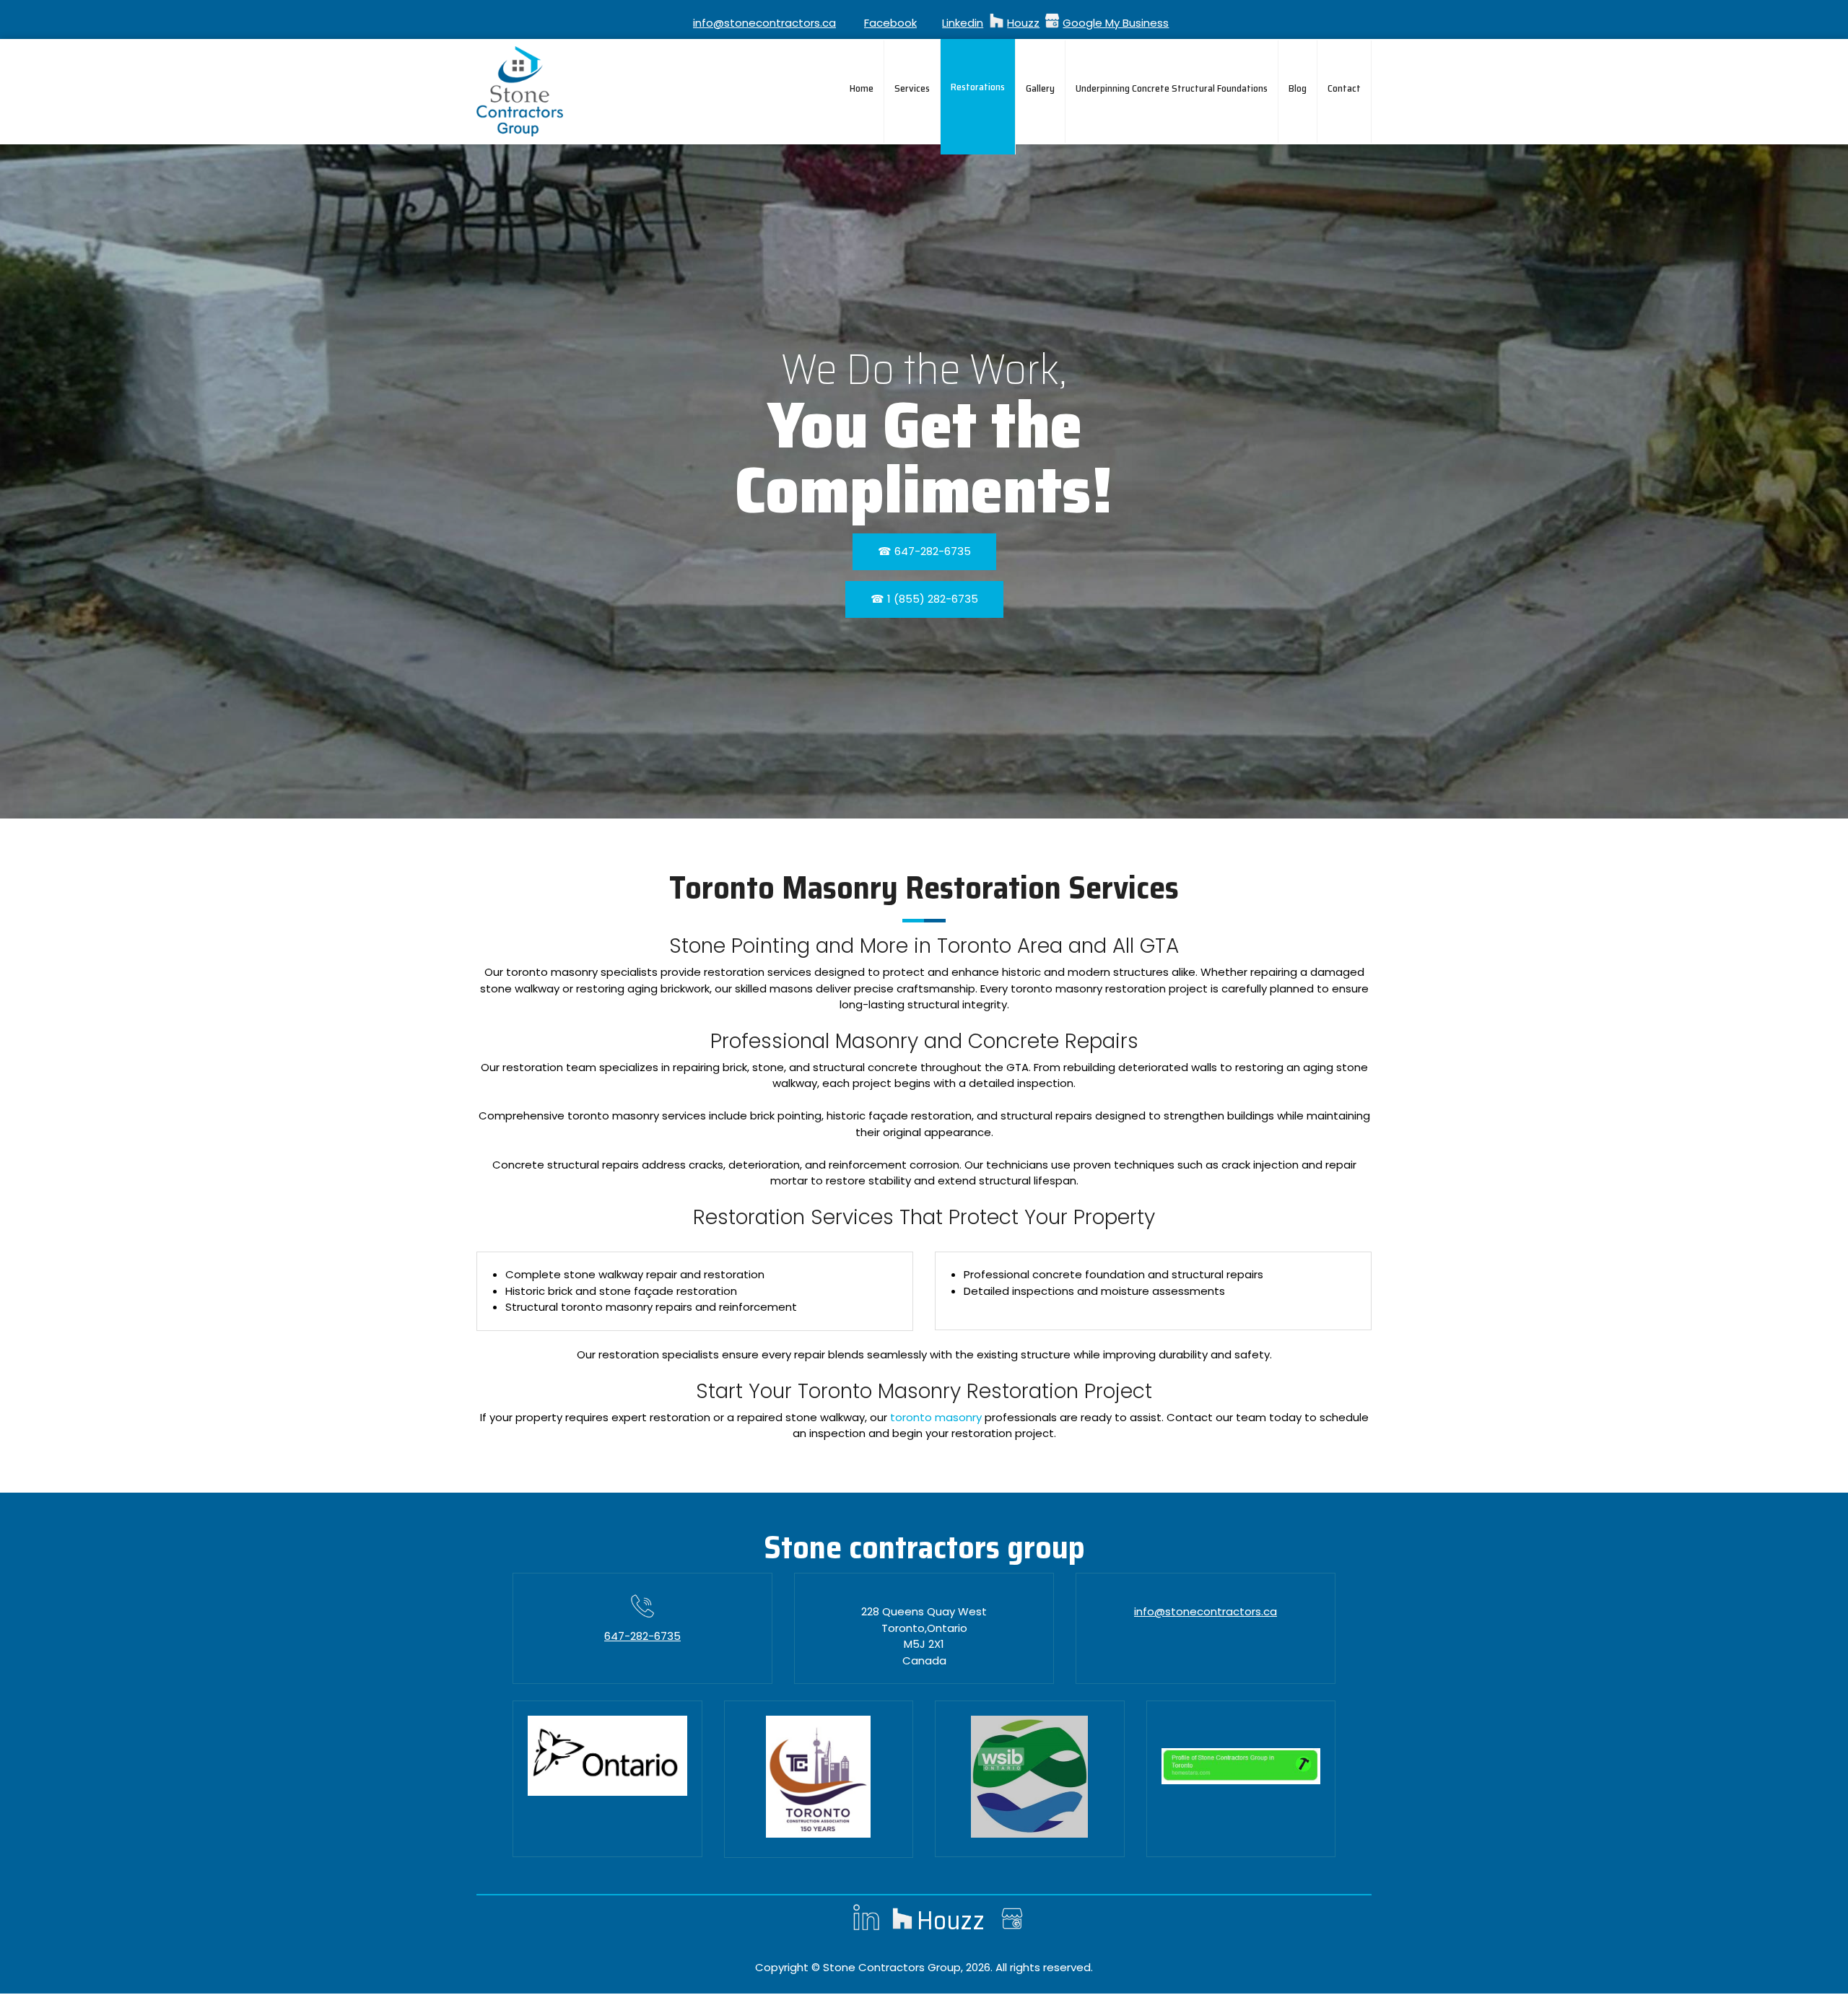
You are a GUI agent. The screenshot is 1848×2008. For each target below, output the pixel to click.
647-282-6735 (642, 1636)
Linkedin (963, 23)
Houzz (1023, 23)
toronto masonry (936, 1417)
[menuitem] (862, 92)
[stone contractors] (520, 91)
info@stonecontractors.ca (764, 23)
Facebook (890, 23)
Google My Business (1116, 23)
